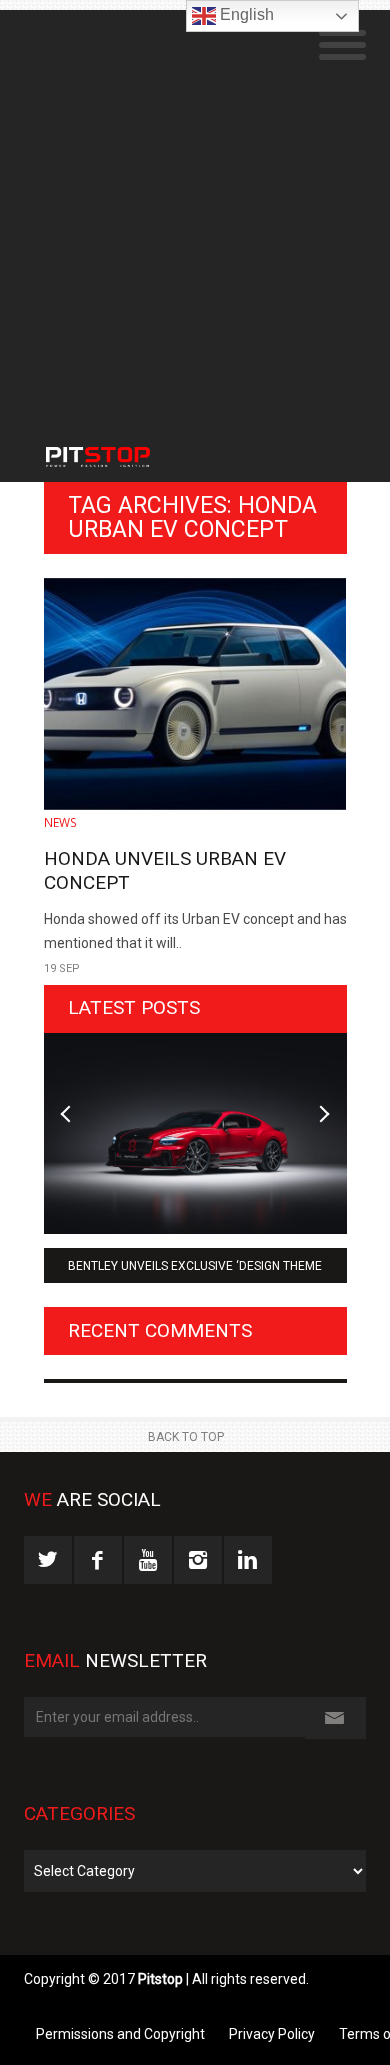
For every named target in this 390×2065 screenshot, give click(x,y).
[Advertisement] (195, 205)
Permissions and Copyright (120, 2034)
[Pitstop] (120, 447)
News (60, 822)
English (245, 14)
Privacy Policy (272, 2034)
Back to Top (186, 1437)
